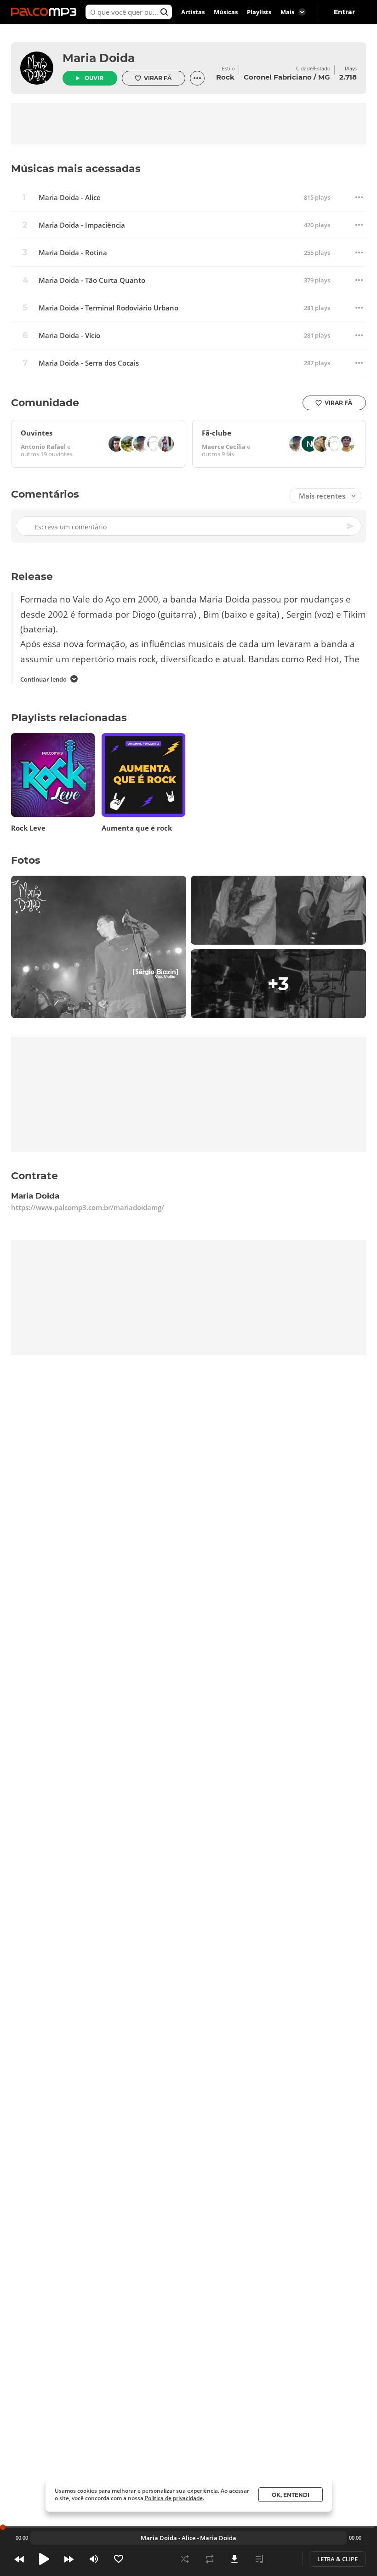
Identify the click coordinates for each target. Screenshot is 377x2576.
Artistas (193, 12)
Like (119, 2559)
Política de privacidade (174, 2498)
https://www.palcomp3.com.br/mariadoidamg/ (88, 1207)
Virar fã (158, 78)
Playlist (259, 2559)
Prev (19, 2559)
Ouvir (94, 78)
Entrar (344, 12)
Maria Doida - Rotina (73, 253)
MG (324, 77)
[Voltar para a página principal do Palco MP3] (46, 12)
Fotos (26, 860)
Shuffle (185, 2559)
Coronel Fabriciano (278, 77)
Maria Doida (99, 58)
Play (44, 2559)
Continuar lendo (43, 679)
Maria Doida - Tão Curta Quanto (92, 280)
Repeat (210, 2559)
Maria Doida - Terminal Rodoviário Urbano (109, 308)
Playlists (259, 12)
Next (69, 2559)
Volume (94, 2559)
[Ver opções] (197, 78)
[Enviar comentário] (351, 527)
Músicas (226, 12)
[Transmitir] (284, 2559)
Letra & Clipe (337, 2559)
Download (234, 2559)
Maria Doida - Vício (69, 336)
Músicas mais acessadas (76, 169)
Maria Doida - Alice (70, 198)
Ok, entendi (291, 2495)
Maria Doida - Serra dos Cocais (89, 363)
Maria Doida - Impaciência (82, 225)
